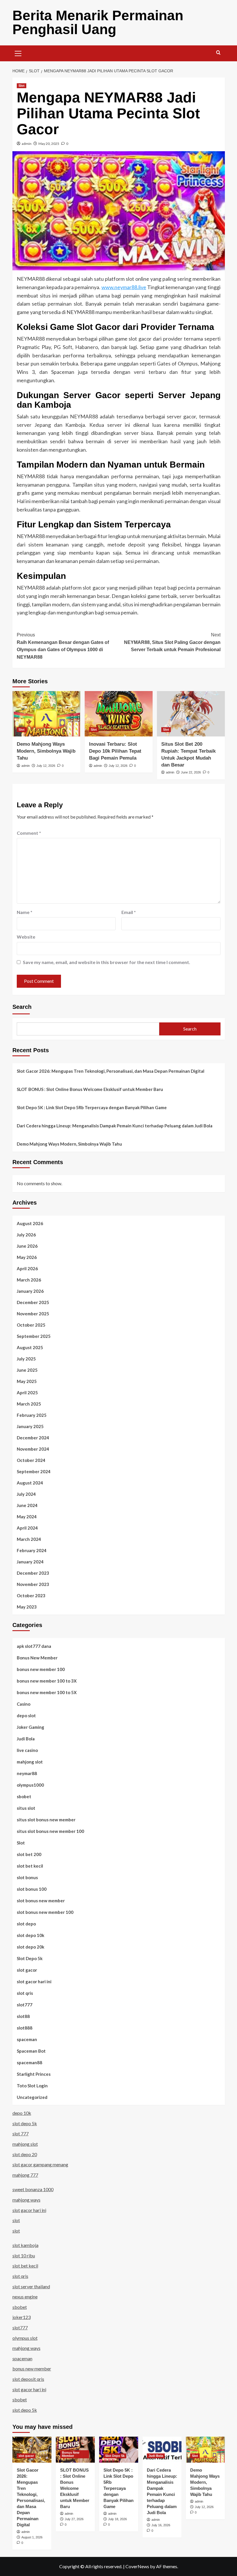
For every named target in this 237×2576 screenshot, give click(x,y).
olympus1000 (30, 1785)
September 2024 (34, 1471)
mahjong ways (26, 2200)
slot (16, 2220)
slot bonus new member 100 (45, 1912)
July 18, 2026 (117, 2519)
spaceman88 (29, 2062)
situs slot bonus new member (46, 1820)
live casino (27, 1750)
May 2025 (27, 1381)
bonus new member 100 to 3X (47, 1681)
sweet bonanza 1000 (33, 2189)
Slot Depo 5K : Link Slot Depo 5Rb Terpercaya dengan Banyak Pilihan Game (92, 1107)
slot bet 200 (29, 1854)
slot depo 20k (30, 1947)
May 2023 (27, 1607)
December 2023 (33, 1573)
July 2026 (26, 1235)
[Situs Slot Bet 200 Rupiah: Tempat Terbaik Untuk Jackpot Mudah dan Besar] (191, 714)
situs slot (26, 1808)
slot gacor (27, 1970)
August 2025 (30, 1347)
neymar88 (27, 1773)
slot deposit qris (28, 2379)
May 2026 (27, 1257)
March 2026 (29, 1280)
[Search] (218, 53)
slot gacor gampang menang (40, 2164)
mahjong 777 (25, 2175)
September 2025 (34, 1336)
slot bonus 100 (32, 1889)
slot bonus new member (41, 1901)
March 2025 (29, 1404)
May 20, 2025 (49, 144)
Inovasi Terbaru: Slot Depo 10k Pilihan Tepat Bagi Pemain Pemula (115, 751)
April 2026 (27, 1268)
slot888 (25, 2028)
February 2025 (32, 1415)
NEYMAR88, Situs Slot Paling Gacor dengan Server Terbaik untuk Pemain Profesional (172, 642)
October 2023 (31, 1596)
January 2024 (30, 1562)
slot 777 (21, 2133)
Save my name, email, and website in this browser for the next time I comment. (107, 962)
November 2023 (33, 1584)
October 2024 (31, 1460)
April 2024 (27, 1528)
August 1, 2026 (32, 2537)
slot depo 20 (25, 2154)
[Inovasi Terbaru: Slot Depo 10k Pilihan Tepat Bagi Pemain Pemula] (119, 714)
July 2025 (26, 1359)
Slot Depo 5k (30, 1958)
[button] (18, 53)
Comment (29, 833)
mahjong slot (30, 1762)
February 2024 (32, 1550)
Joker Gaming (30, 1727)
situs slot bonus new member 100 (50, 1831)
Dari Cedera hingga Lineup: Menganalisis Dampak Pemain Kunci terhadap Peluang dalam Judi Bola (115, 1126)
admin (27, 144)
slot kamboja (25, 2245)
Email (129, 912)
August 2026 (30, 1223)
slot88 (23, 2016)
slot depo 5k (25, 2123)
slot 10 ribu (24, 2255)
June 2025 (27, 1370)
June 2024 (27, 1505)
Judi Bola (26, 1739)
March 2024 (29, 1539)
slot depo (26, 1924)
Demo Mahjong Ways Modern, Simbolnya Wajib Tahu (46, 751)
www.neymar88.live (124, 287)
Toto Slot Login (32, 2086)
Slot (22, 86)
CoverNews (137, 2566)
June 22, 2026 (191, 772)
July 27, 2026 (74, 2519)
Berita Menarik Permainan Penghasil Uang (98, 22)
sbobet (24, 1796)
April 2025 (27, 1393)
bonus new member (32, 2369)
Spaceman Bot (31, 2051)
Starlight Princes (34, 2074)
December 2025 (33, 1302)
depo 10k (22, 2113)
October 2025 (31, 1325)
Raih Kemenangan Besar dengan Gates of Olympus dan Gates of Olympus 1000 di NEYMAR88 (63, 646)
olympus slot (25, 2338)
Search (22, 1007)
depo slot (26, 1716)
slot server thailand (31, 2286)
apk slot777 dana (34, 1646)
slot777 (25, 2005)
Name (25, 912)
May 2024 (27, 1517)
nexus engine (25, 2297)
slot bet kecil (30, 1866)
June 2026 (27, 1246)
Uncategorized (32, 2097)
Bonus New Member (37, 1658)
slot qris (25, 1993)
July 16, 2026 (161, 2525)
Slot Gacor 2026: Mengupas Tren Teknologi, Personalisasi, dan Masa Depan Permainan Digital (111, 1071)
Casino (24, 1704)
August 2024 (30, 1483)
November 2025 (33, 1314)
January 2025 (30, 1426)
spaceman (27, 2039)
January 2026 (30, 1291)
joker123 (22, 2317)
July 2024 (26, 1494)
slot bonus (27, 1877)
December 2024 (33, 1438)
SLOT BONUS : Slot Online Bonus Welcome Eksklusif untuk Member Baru (90, 1089)
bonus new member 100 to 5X (47, 1692)
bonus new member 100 (41, 1669)
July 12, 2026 (46, 766)
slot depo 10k (30, 1935)
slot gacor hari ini (34, 1982)
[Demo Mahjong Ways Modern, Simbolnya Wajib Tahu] (46, 714)
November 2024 (33, 1449)
